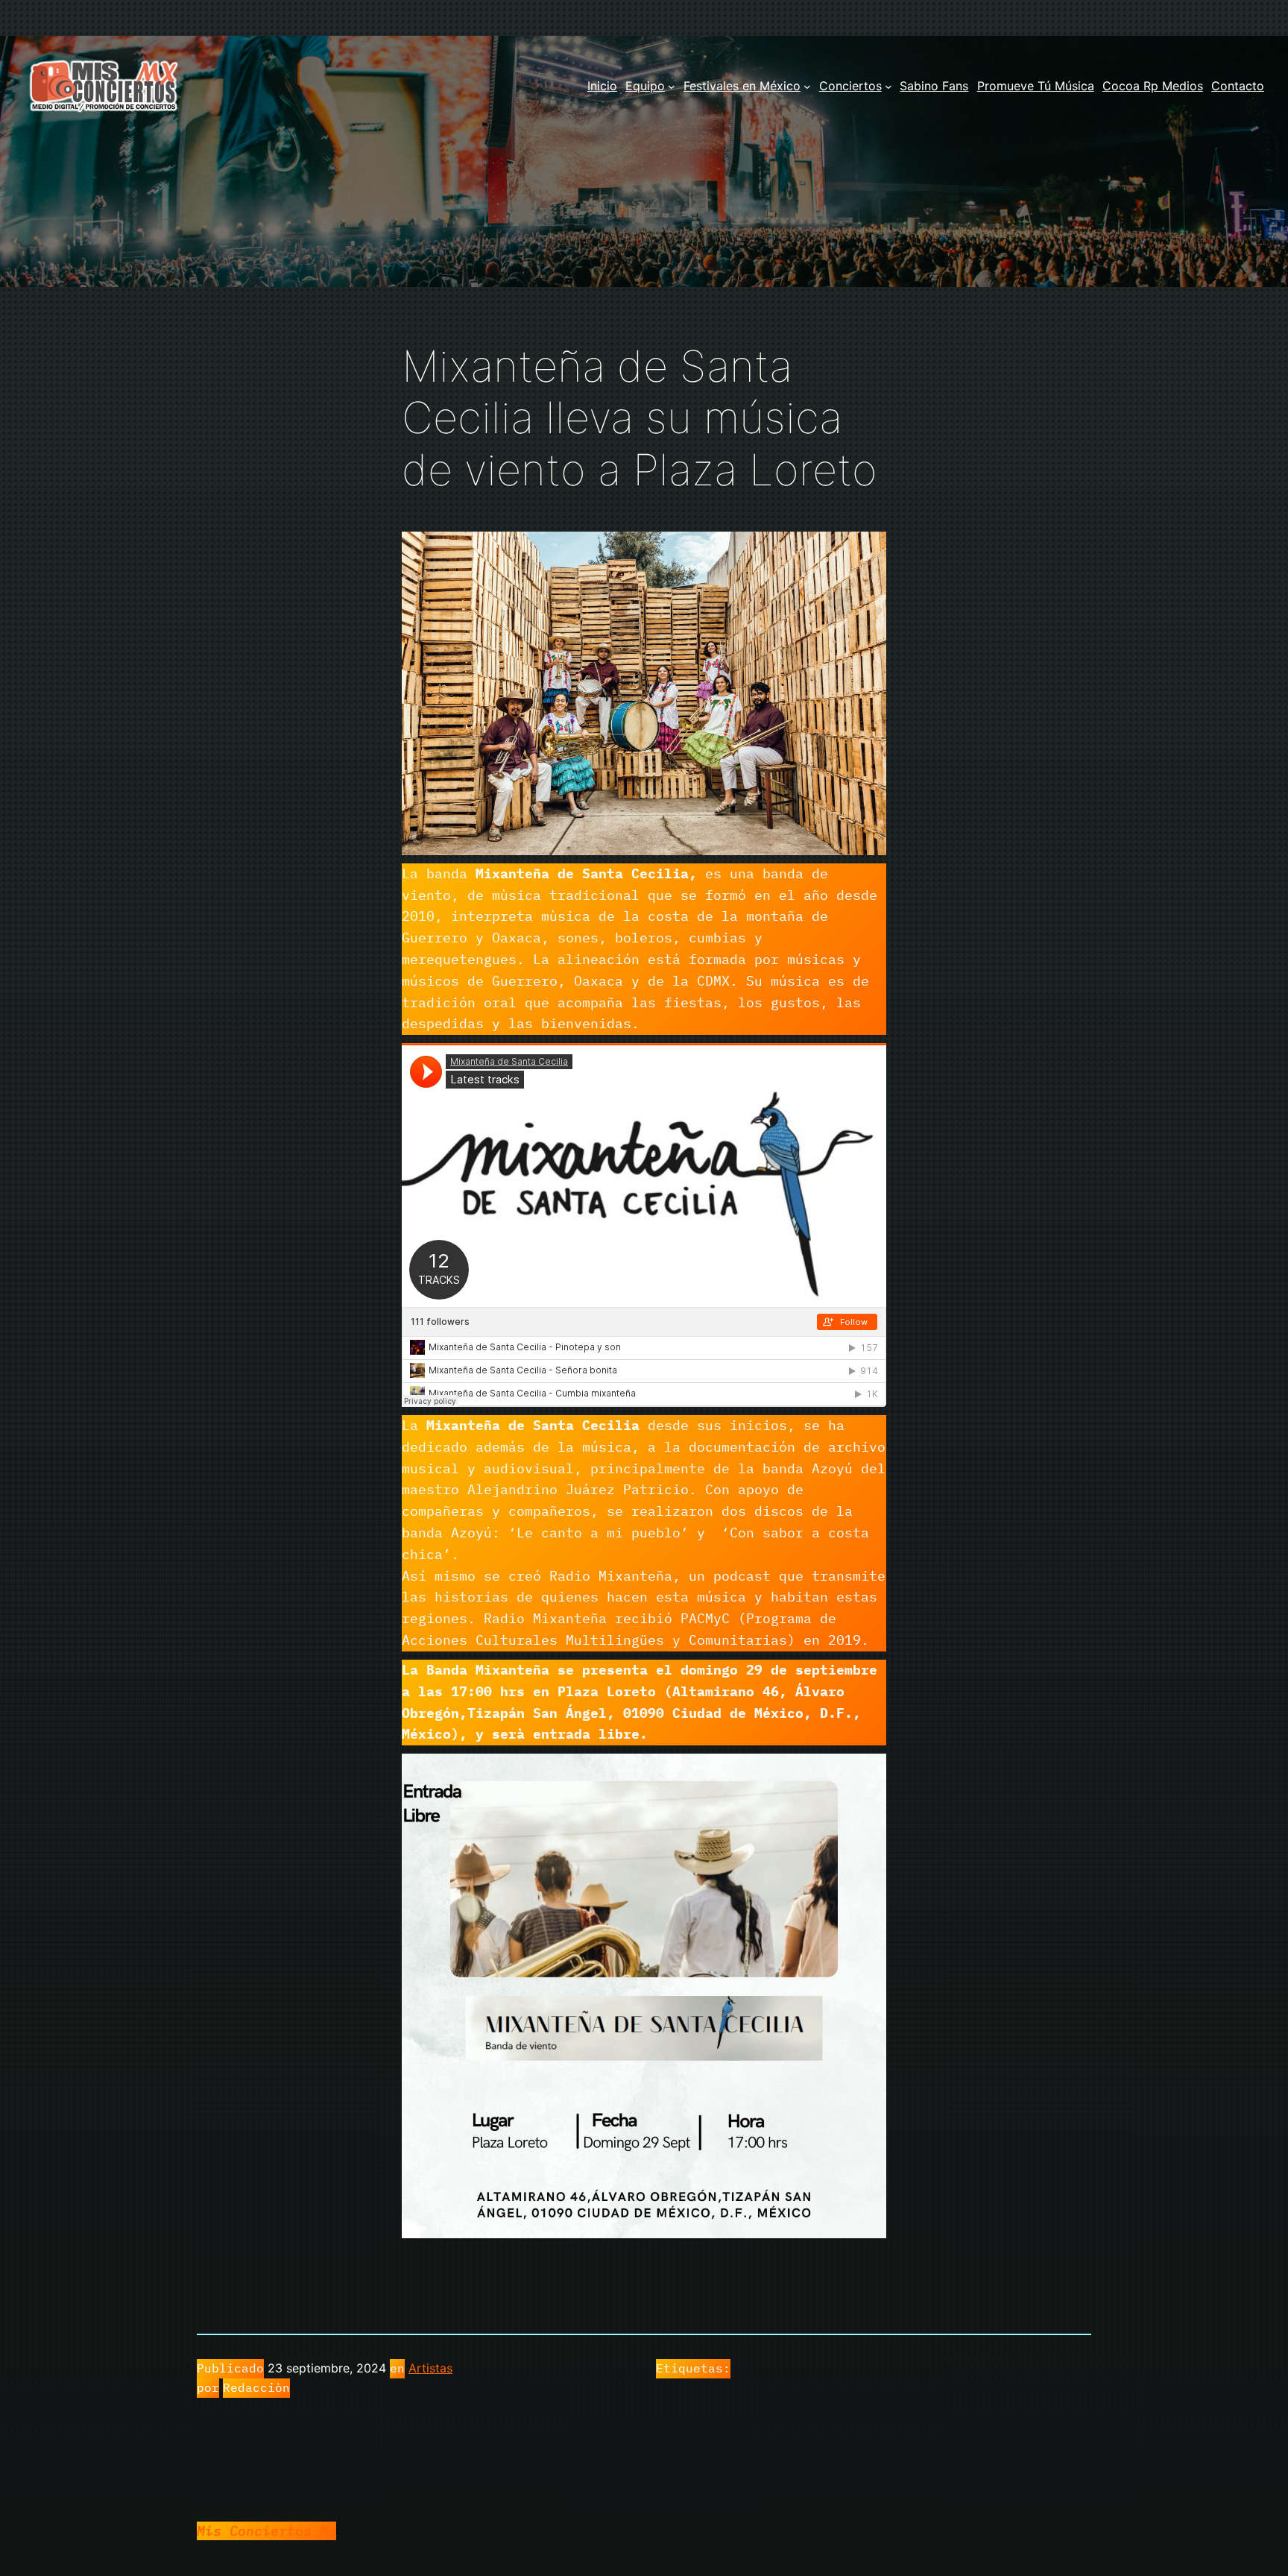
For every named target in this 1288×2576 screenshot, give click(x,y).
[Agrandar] (867, 551)
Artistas (430, 2368)
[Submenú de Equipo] (672, 86)
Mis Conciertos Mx (266, 2531)
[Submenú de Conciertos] (888, 86)
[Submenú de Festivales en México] (807, 86)
